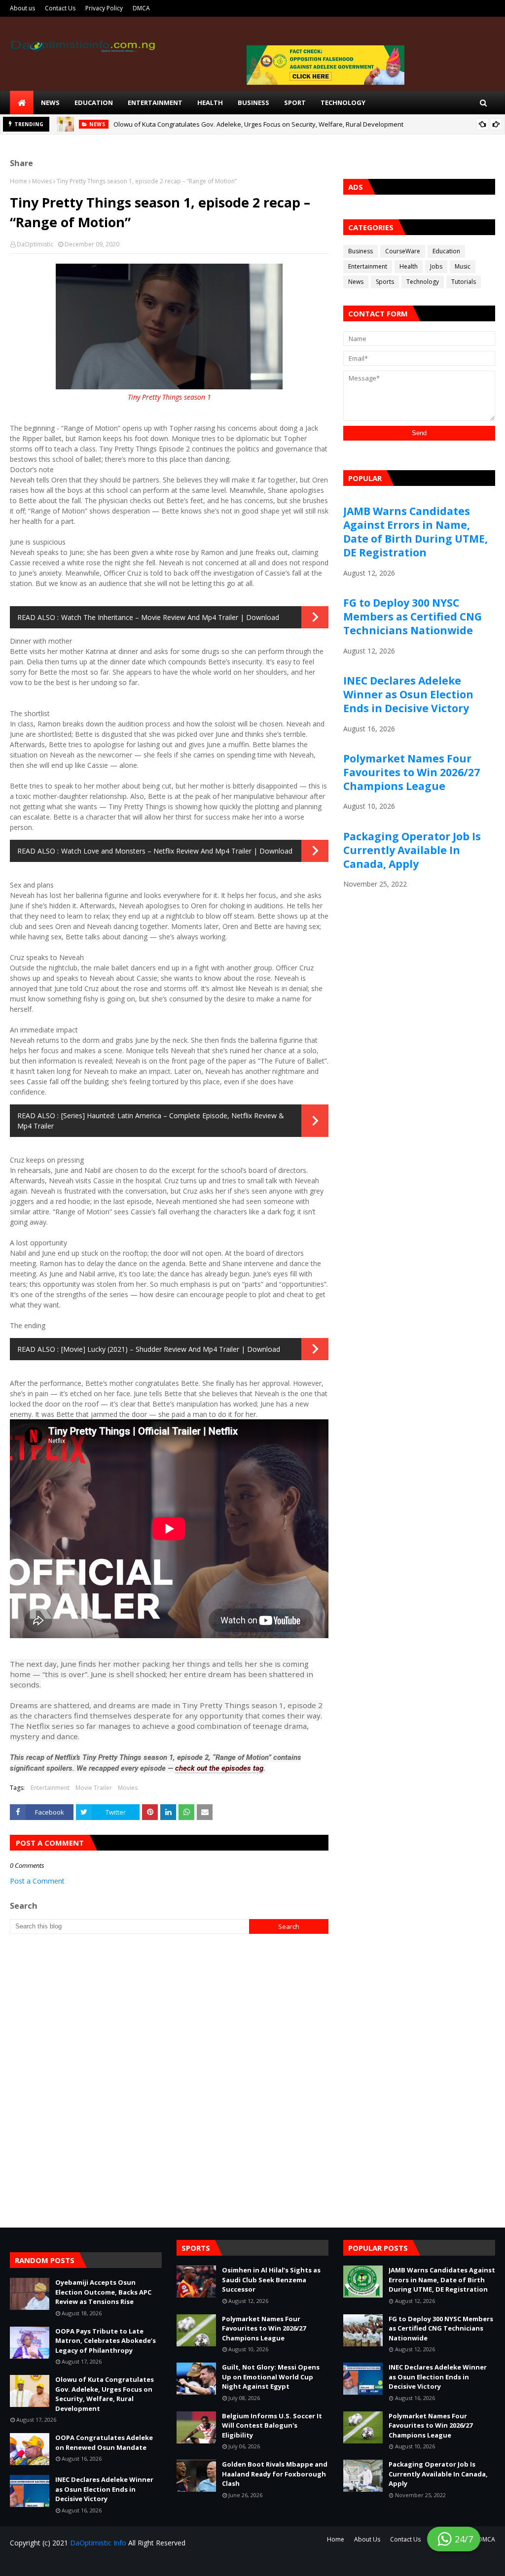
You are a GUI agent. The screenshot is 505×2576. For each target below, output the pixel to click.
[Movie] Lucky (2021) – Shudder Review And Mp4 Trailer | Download (171, 1349)
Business (361, 251)
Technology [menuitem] (343, 103)
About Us (367, 2539)
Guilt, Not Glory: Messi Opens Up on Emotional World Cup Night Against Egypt (271, 2377)
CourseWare (403, 251)
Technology (423, 282)
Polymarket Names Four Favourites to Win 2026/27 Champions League (412, 772)
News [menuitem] (50, 103)
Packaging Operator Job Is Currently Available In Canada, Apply (412, 850)
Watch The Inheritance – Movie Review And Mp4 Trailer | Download (170, 617)
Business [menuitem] (253, 103)
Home (18, 181)
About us (22, 8)
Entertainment (50, 1788)
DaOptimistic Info (98, 2543)
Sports (385, 282)
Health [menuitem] (210, 103)
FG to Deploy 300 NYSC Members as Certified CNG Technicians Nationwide (413, 617)
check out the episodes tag (219, 1768)
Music (463, 266)
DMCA (141, 8)
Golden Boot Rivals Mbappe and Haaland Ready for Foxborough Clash (275, 2474)
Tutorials (464, 282)
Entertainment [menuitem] (155, 103)
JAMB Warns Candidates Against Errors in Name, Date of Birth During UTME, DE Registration (415, 532)
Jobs (436, 266)
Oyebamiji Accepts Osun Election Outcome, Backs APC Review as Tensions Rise (103, 2292)
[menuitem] (22, 103)
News (356, 282)
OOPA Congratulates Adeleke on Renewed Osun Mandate (104, 2442)
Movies (42, 181)
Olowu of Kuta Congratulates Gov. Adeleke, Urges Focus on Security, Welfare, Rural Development (258, 124)
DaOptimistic (35, 244)
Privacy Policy (104, 8)
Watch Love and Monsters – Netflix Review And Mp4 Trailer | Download (177, 851)
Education (446, 251)
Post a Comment (37, 1881)
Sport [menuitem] (295, 103)
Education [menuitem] (94, 103)
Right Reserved (126, 2562)
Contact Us (60, 8)
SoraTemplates (69, 2562)
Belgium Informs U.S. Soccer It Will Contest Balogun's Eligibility (272, 2425)
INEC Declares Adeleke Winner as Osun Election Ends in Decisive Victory (408, 694)
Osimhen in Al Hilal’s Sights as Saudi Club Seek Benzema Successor (271, 2280)
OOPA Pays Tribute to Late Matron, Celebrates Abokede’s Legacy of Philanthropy (106, 2341)
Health (409, 266)
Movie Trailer (94, 1788)
